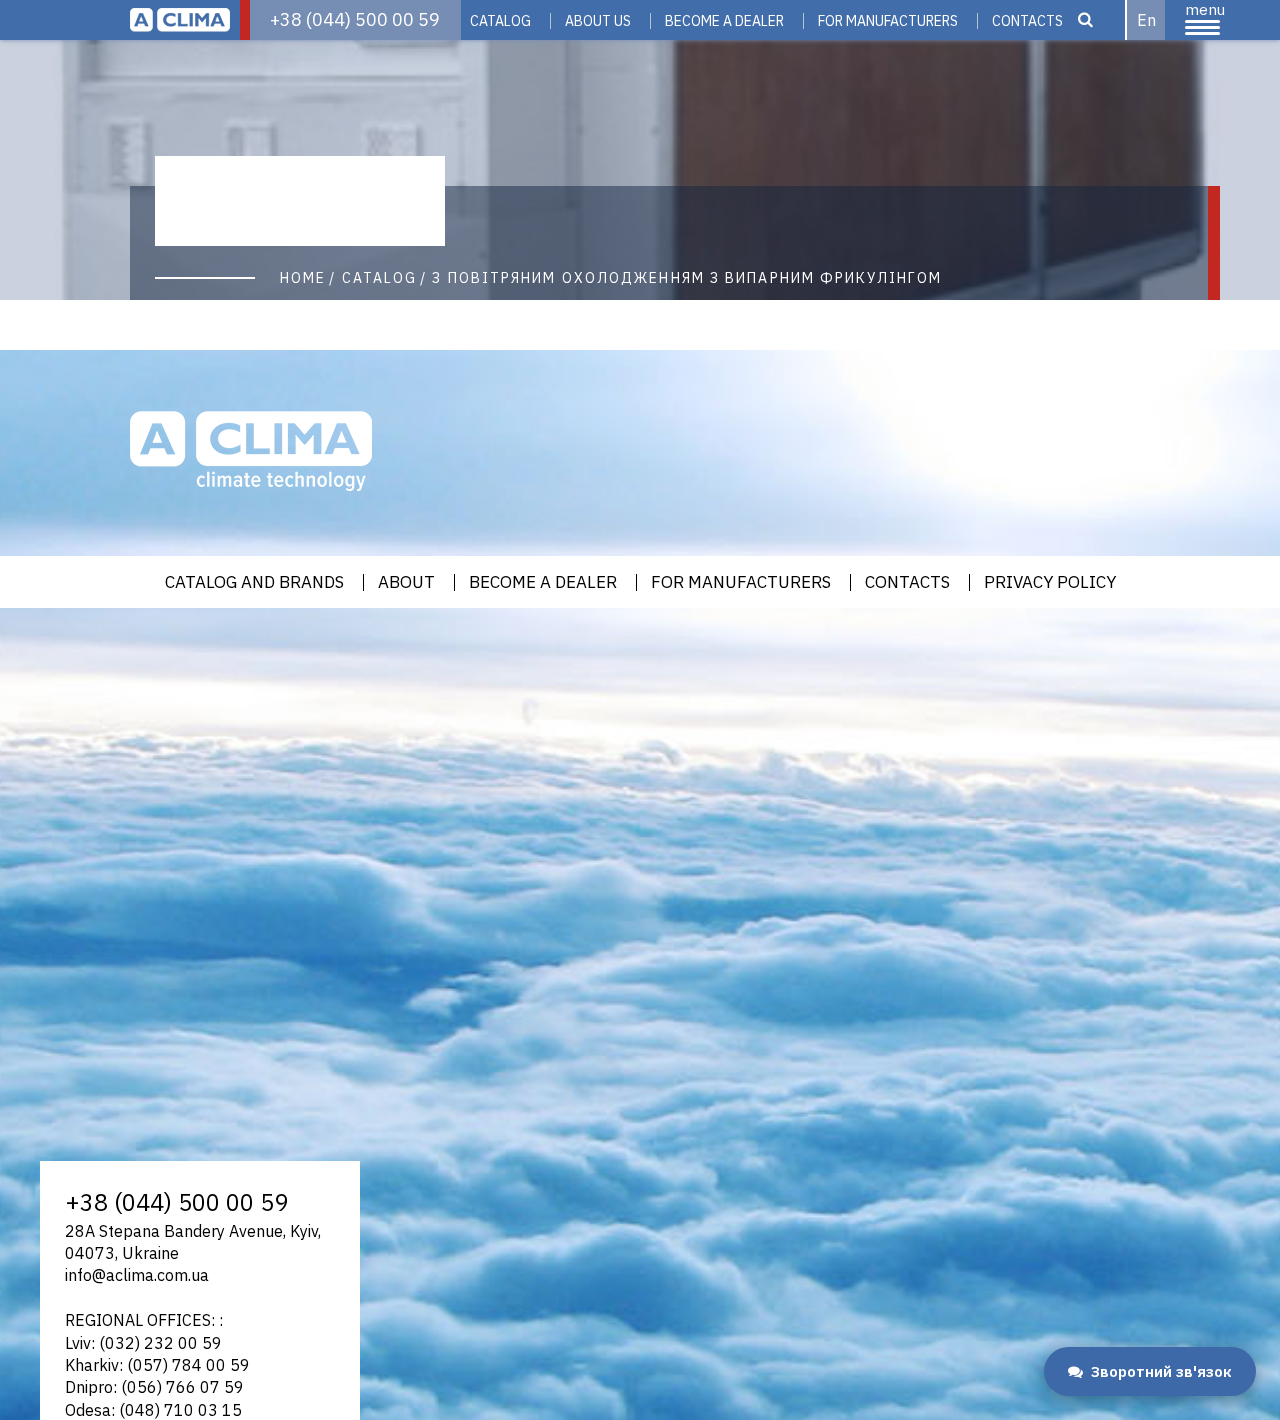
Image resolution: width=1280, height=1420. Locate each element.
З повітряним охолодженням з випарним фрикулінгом (687, 278)
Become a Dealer (724, 21)
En (1146, 20)
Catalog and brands (254, 582)
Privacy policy (1050, 582)
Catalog (500, 21)
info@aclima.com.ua (137, 1275)
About (406, 582)
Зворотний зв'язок (1161, 1371)
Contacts (1027, 21)
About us (598, 21)
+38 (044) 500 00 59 (355, 19)
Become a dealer (543, 582)
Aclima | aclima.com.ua (180, 20)
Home (303, 278)
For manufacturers (888, 21)
